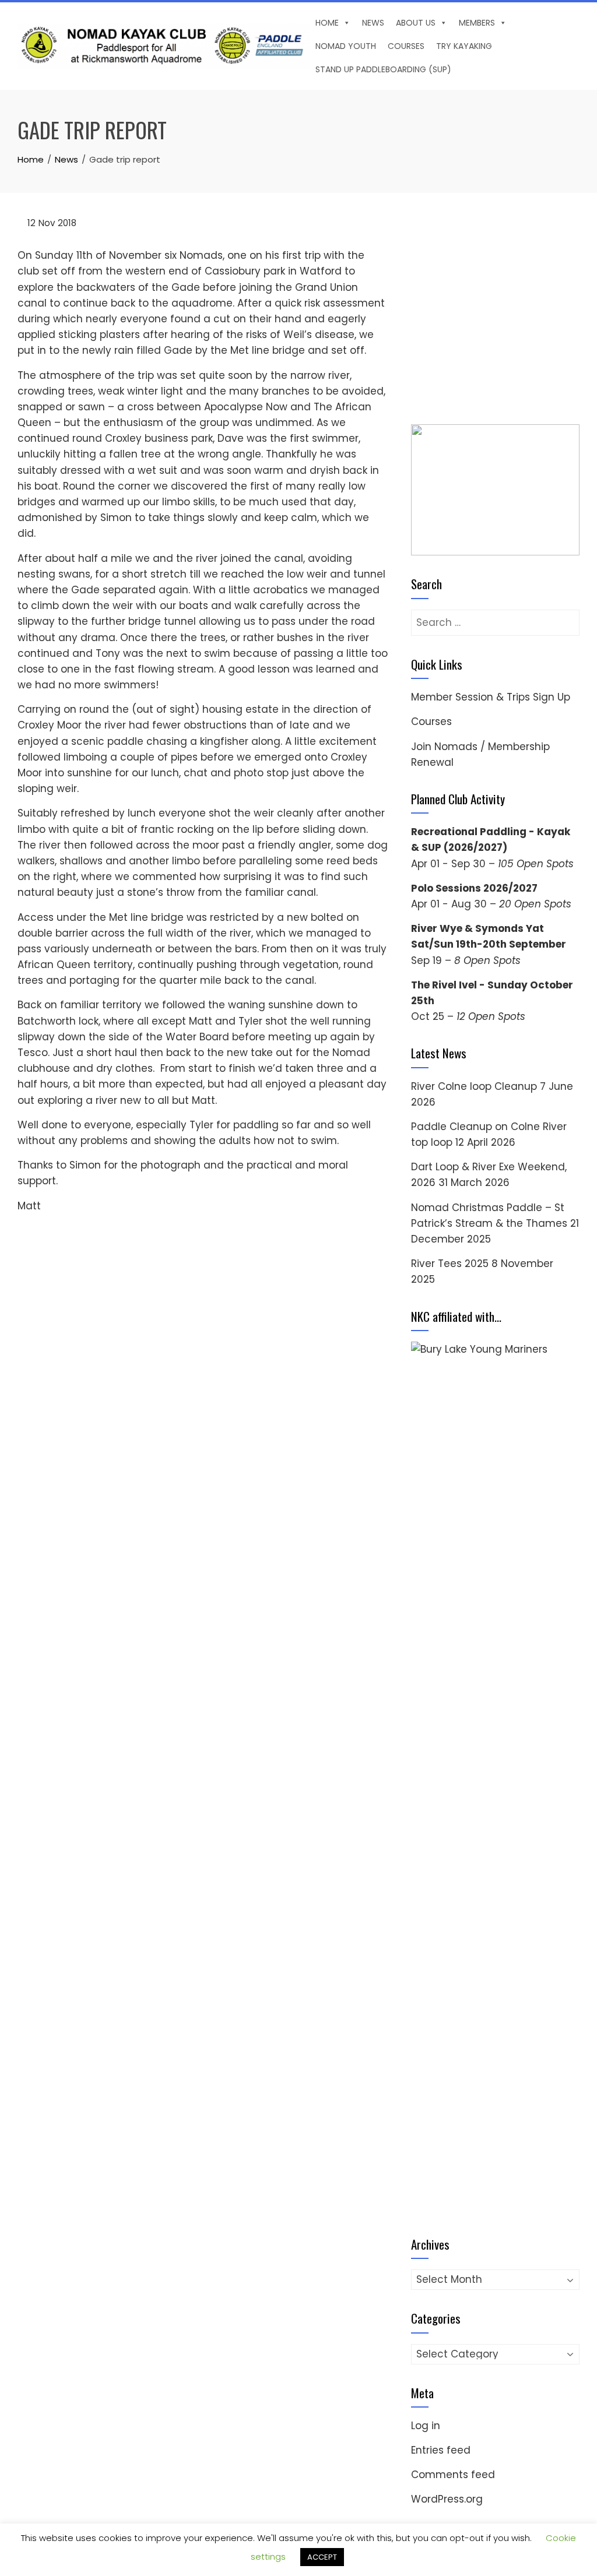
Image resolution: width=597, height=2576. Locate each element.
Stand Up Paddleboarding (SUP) (383, 69)
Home (327, 23)
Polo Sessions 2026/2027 (474, 1685)
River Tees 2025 (450, 2061)
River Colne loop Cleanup (474, 1883)
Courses (406, 46)
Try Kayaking (464, 46)
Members (477, 23)
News (373, 23)
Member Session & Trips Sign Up (491, 1494)
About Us (416, 23)
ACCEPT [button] (322, 2557)
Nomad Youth (346, 46)
